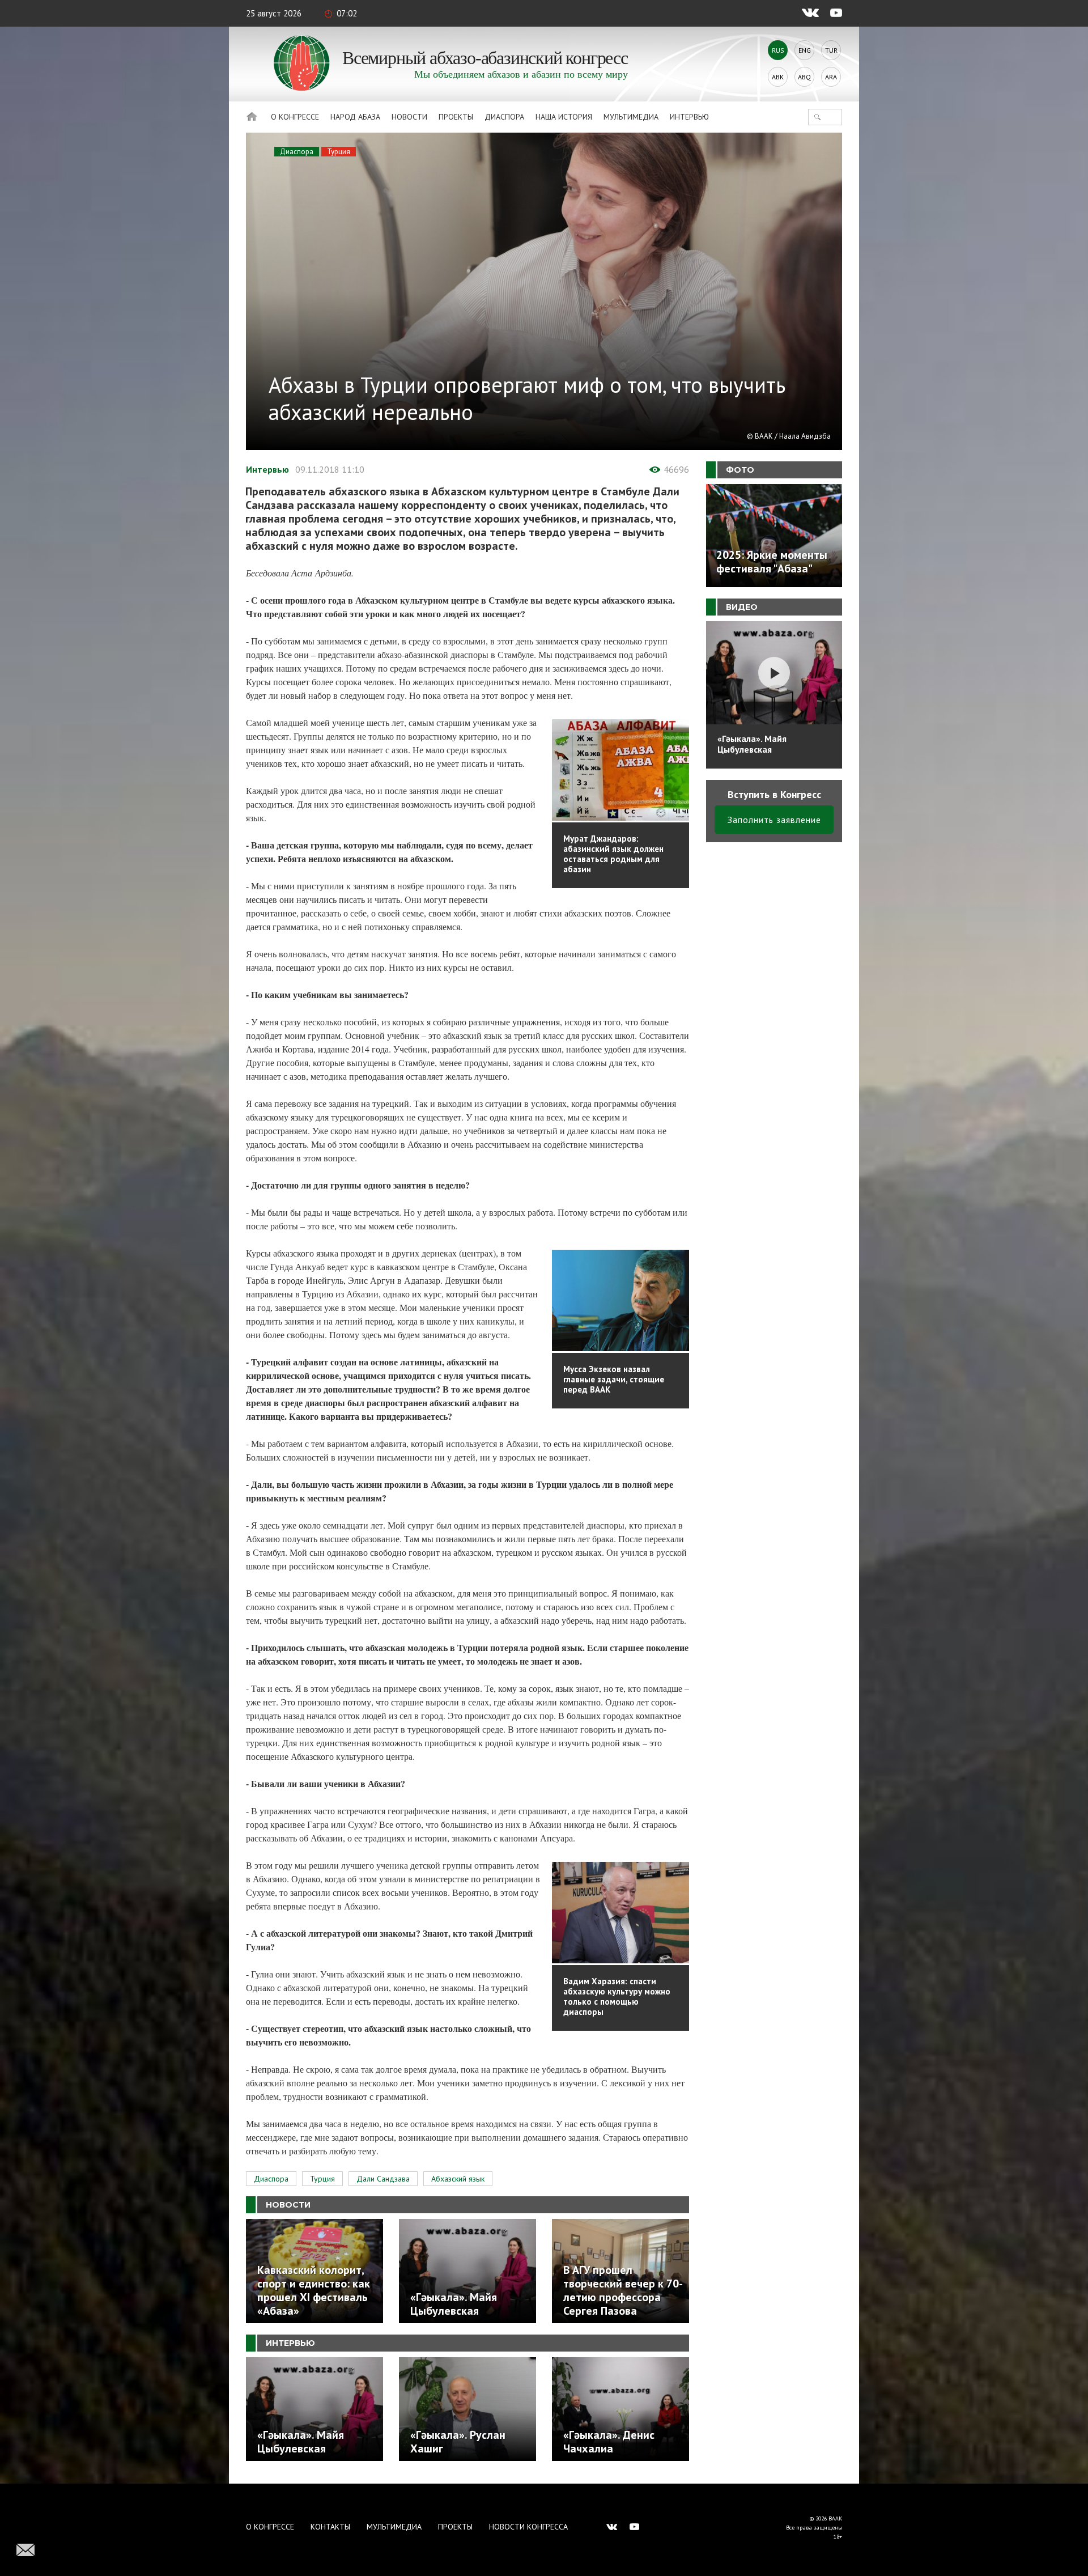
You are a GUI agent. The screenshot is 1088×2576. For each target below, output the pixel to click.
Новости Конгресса (528, 2527)
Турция (339, 152)
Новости (409, 117)
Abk (778, 77)
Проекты (456, 117)
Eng (805, 50)
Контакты (330, 2527)
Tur (831, 50)
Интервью (689, 117)
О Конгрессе (295, 117)
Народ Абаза (355, 117)
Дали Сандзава (383, 2179)
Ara (831, 77)
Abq (804, 77)
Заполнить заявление (774, 820)
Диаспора (504, 117)
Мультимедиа (631, 117)
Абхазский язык (458, 2179)
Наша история (564, 117)
